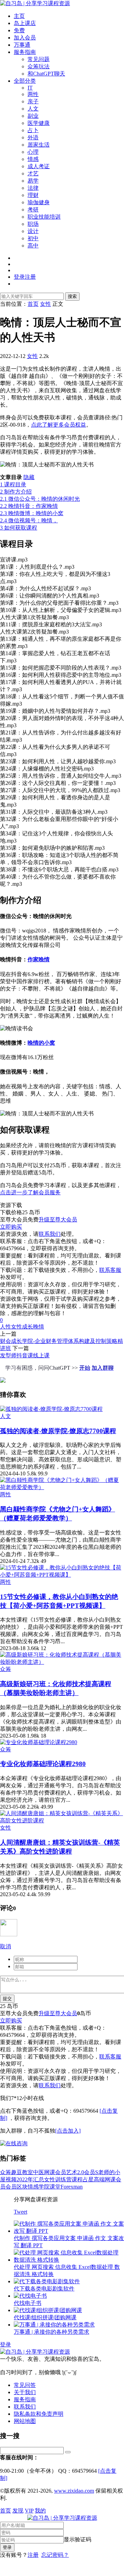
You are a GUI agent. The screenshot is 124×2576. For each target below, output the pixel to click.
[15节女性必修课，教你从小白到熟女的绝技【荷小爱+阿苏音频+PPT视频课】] (62, 1575)
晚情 (39, 1327)
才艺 (33, 173)
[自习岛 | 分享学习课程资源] (35, 3)
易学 (33, 181)
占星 (88, 2179)
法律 (33, 188)
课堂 (55, 2187)
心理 (33, 152)
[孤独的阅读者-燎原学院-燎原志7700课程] (51, 1409)
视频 (11, 2179)
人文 (33, 109)
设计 (33, 231)
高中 (33, 246)
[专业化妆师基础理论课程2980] (39, 1742)
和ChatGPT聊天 (46, 74)
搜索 (72, 296)
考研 (33, 210)
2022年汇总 (30, 2179)
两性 (33, 94)
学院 (44, 2187)
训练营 (63, 2179)
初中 (33, 238)
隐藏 (29, 477)
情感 (33, 159)
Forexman (72, 2187)
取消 (6, 1946)
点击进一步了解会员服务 (30, 1192)
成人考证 (39, 166)
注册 (33, 2555)
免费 (19, 30)
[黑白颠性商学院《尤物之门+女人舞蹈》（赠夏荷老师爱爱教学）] (62, 1487)
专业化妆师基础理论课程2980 (43, 1764)
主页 (19, 16)
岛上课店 (25, 23)
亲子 (33, 101)
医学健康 (39, 123)
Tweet (20, 2212)
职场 (33, 224)
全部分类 (25, 81)
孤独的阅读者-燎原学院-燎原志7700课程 (58, 1431)
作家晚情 (39, 959)
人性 (6, 1327)
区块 (22, 2187)
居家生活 (39, 145)
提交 (7, 1999)
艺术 (72, 2172)
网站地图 (25, 2421)
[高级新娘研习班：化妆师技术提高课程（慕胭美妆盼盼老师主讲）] (62, 1662)
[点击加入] (68, 2131)
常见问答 (25, 2385)
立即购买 (11, 1227)
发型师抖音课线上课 (25, 1355)
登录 (6, 2345)
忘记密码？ (55, 2555)
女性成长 (22, 1327)
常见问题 (39, 59)
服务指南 (25, 52)
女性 (32, 356)
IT (30, 88)
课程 (77, 2179)
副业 (33, 116)
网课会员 (55, 2172)
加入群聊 (103, 1368)
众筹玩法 (39, 66)
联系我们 (50, 1234)
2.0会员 (86, 2172)
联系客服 (110, 1270)
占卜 (33, 130)
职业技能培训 (44, 217)
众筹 (6, 1669)
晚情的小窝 (41, 1043)
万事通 (22, 45)
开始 (85, 1368)
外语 (33, 137)
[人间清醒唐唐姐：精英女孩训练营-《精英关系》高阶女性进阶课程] (62, 1820)
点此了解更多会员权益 (59, 425)
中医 (39, 2172)
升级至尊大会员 (58, 1220)
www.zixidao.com (74, 2491)
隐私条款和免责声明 (39, 2414)
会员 (11, 2187)
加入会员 (25, 38)
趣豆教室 (22, 2172)
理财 (33, 195)
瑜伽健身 (39, 202)
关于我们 (25, 2392)
